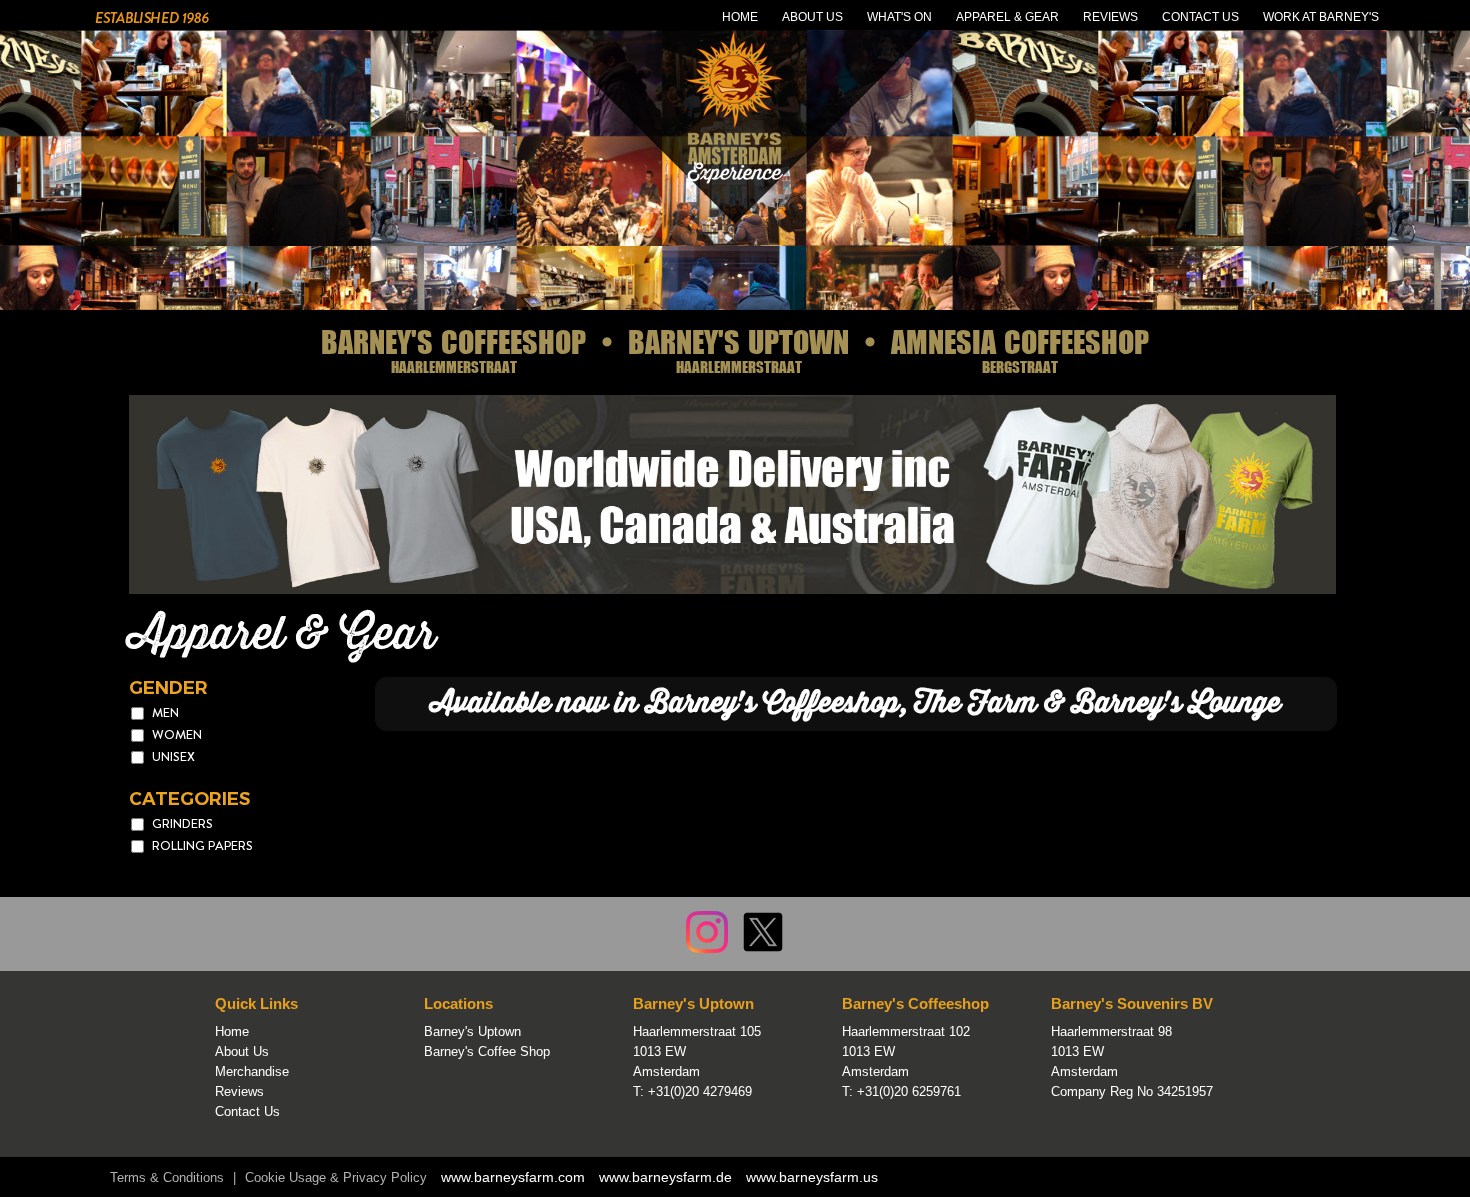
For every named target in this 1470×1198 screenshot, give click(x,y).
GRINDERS (182, 823)
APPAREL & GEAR (1007, 17)
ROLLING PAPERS (202, 845)
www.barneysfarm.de (665, 1177)
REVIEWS (1110, 17)
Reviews (239, 1091)
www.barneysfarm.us (812, 1177)
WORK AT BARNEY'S (1321, 17)
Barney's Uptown (472, 1031)
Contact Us (247, 1111)
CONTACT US (1200, 17)
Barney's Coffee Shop (487, 1051)
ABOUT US (812, 17)
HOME (740, 17)
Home (232, 1031)
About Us (242, 1051)
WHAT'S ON (899, 17)
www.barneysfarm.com (513, 1177)
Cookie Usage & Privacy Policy (336, 1177)
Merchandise (252, 1071)
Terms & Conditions (167, 1177)
